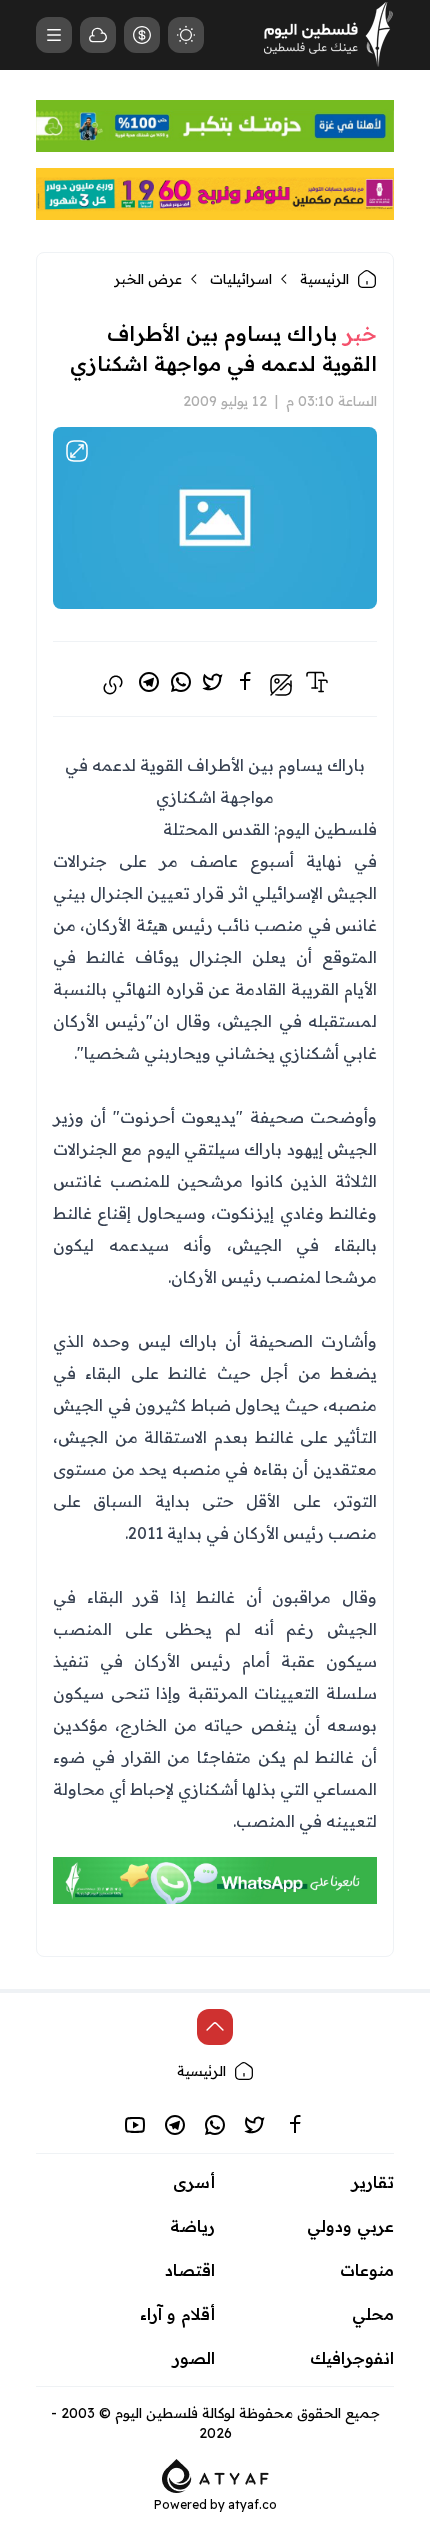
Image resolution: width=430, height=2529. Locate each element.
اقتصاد (190, 2270)
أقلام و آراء (177, 2314)
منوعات (367, 2270)
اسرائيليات (241, 279)
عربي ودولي (350, 2226)
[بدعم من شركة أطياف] (215, 2474)
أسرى (194, 2182)
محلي (373, 2314)
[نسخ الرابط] (113, 685)
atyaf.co (252, 2504)
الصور (194, 2358)
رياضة (192, 2226)
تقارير (373, 2182)
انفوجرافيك (352, 2358)
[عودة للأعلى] (215, 2027)
